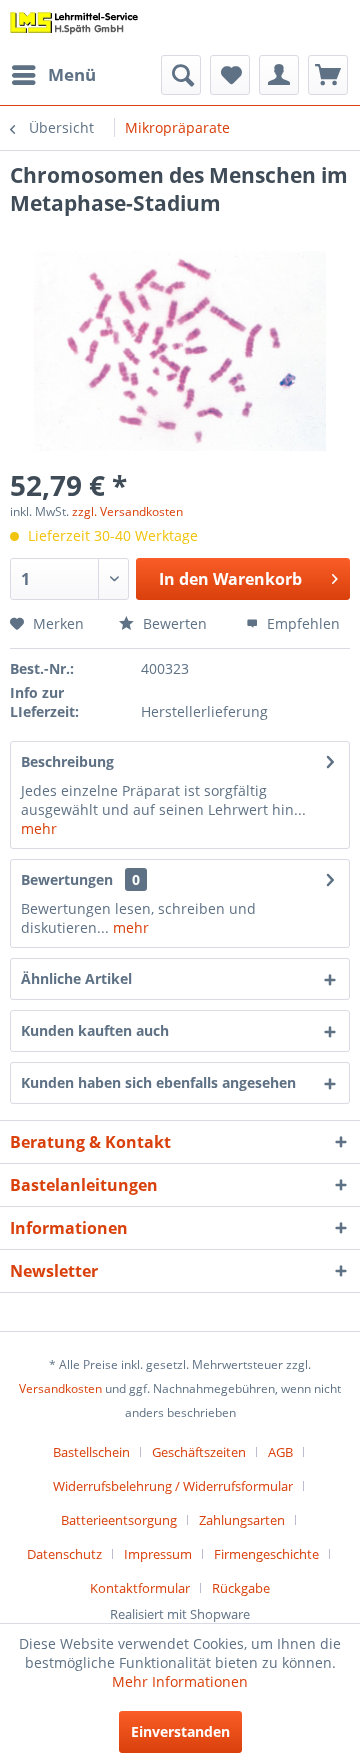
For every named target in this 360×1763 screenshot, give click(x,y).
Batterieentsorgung (119, 1520)
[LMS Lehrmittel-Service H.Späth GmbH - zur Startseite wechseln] (74, 27)
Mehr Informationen (180, 1681)
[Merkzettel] (230, 75)
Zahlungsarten (242, 1520)
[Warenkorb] (328, 75)
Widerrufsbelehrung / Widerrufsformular (173, 1486)
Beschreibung (67, 761)
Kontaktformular (140, 1588)
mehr (39, 828)
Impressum (158, 1554)
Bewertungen (67, 879)
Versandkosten (60, 1388)
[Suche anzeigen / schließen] (181, 75)
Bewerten (173, 623)
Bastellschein (91, 1452)
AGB (280, 1452)
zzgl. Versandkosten (127, 511)
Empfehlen (301, 623)
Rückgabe (241, 1588)
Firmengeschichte (266, 1554)
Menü (72, 74)
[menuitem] (53, 75)
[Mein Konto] (279, 75)
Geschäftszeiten (199, 1452)
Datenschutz (64, 1554)
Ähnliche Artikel (76, 978)
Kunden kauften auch (95, 1030)
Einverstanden (180, 1731)
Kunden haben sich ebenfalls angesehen (158, 1082)
